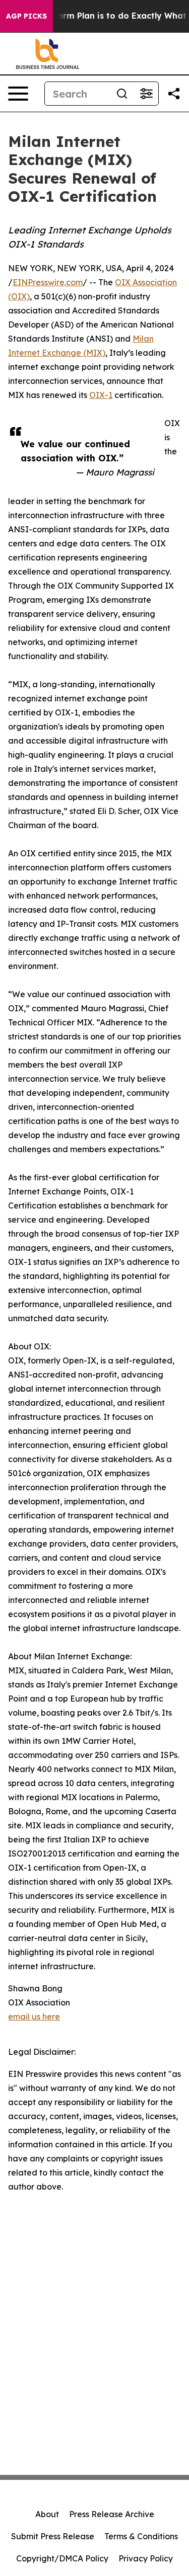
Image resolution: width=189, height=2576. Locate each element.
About (47, 2514)
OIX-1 (101, 395)
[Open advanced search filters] (146, 94)
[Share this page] (174, 94)
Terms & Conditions (141, 2536)
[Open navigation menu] (18, 94)
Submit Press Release (53, 2536)
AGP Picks (26, 16)
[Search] (122, 94)
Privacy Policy (146, 2558)
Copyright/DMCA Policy (62, 2558)
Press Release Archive (112, 2514)
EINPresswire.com (48, 282)
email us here (34, 2017)
